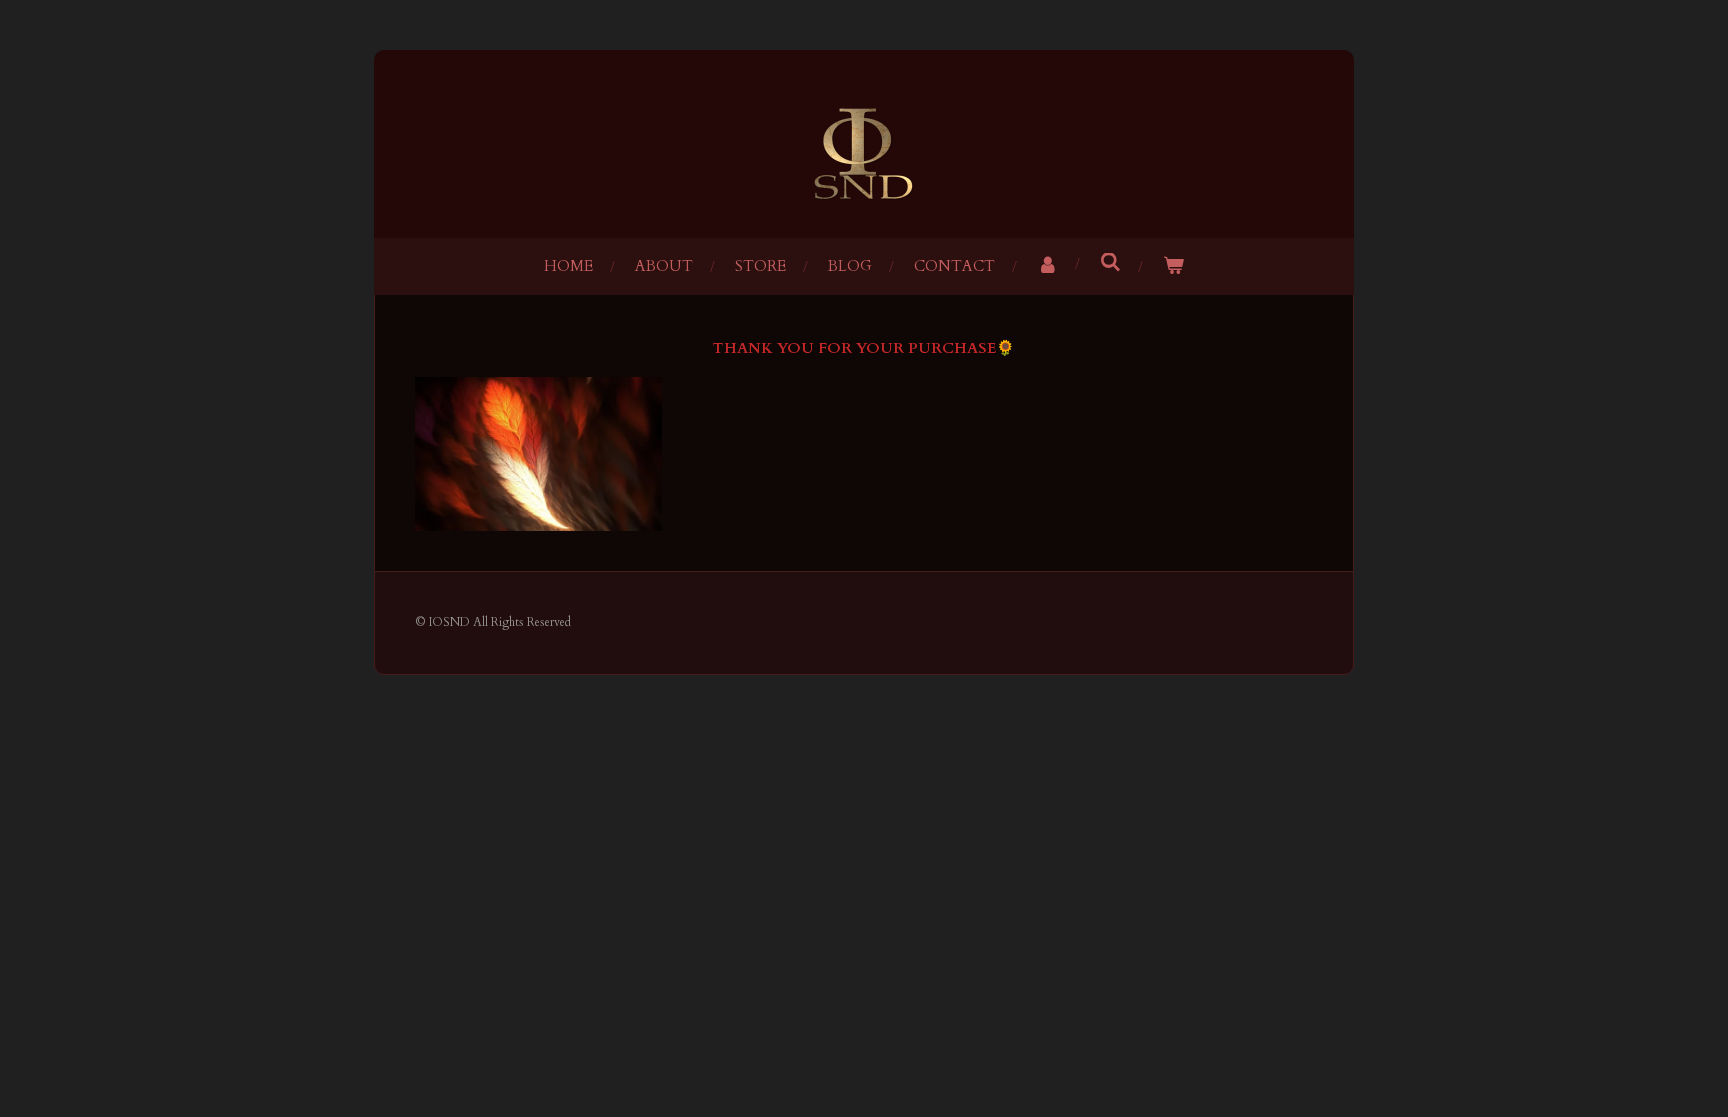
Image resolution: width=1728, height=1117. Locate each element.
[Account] (1047, 266)
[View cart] (1173, 266)
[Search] (1110, 263)
